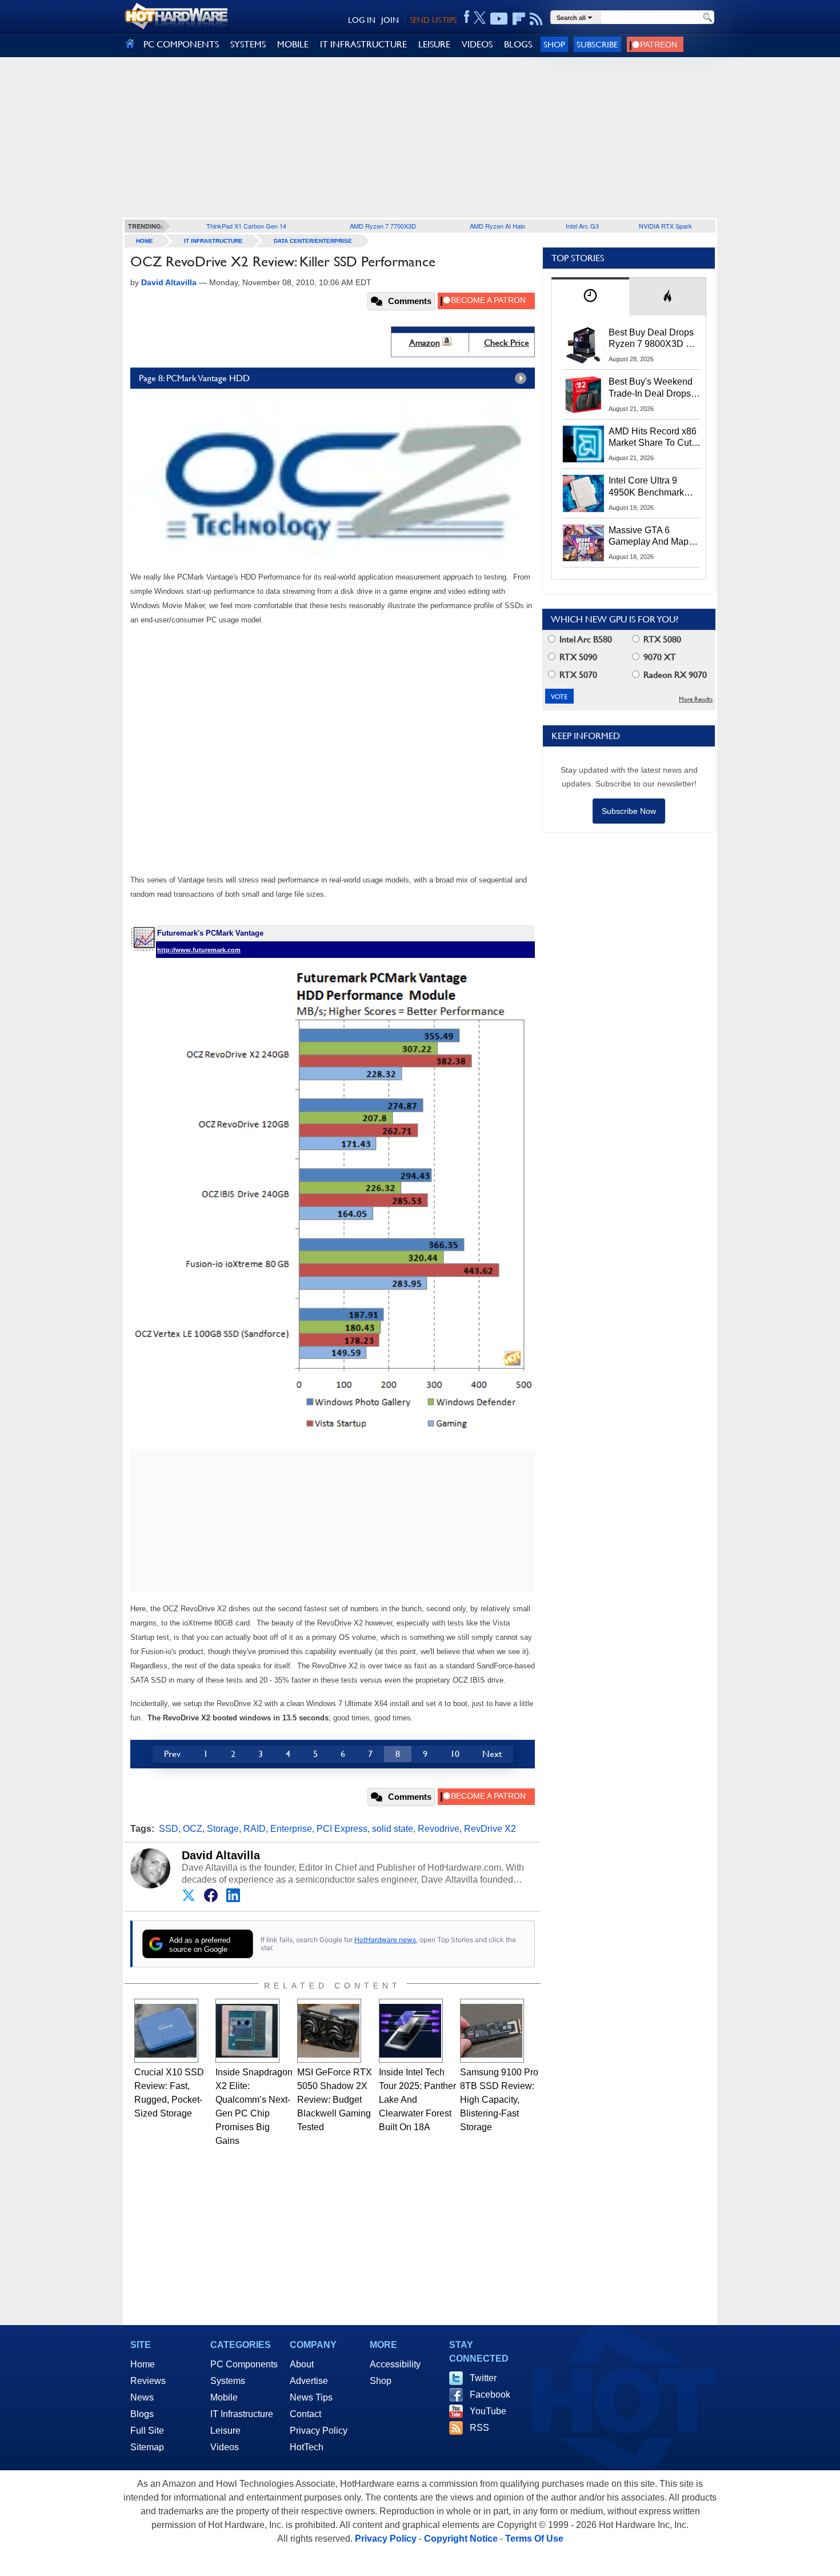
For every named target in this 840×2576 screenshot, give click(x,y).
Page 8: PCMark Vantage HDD (194, 378)
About (302, 2364)
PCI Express (342, 1829)
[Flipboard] (519, 19)
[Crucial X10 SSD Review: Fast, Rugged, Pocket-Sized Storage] (166, 2031)
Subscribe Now (629, 811)
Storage (223, 1829)
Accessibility (395, 2364)
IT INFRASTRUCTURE (363, 44)
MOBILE (293, 44)
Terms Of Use (534, 2539)
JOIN (390, 20)
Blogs (142, 2414)
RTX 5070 (577, 675)
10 (455, 1754)
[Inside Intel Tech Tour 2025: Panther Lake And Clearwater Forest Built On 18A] (411, 2031)
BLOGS (518, 44)
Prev (172, 1754)
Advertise (309, 2381)
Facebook (490, 2395)
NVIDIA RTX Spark (665, 226)
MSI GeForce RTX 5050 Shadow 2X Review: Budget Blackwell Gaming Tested (335, 2100)
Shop (554, 44)
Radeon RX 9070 (674, 675)
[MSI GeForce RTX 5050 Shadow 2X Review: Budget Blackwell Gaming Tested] (329, 2031)
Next (492, 1754)
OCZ (193, 1829)
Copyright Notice (461, 2539)
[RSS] (536, 19)
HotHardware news (385, 1940)
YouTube (488, 2411)
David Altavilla (221, 1855)
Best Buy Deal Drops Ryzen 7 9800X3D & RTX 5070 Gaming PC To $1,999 (654, 339)
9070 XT (659, 657)
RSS (479, 2428)
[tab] (590, 296)
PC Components (244, 2364)
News (142, 2397)
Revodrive (439, 1829)
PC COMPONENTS (181, 44)
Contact (305, 2414)
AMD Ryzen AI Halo (497, 226)
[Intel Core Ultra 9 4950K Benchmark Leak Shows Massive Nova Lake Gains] (583, 493)
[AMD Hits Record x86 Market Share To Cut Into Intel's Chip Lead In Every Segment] (583, 444)
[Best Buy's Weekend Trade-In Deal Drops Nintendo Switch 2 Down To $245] (583, 394)
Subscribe (597, 44)
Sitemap (147, 2447)
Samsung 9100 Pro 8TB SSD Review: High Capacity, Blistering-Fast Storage (499, 2100)
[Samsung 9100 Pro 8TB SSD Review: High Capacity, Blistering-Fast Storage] (492, 2031)
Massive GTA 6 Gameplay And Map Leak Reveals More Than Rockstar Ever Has (649, 537)
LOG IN (362, 20)
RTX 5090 (577, 657)
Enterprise (291, 1829)
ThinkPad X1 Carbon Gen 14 (246, 226)
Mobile (224, 2397)
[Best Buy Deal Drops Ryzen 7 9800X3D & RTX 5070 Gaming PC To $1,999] (583, 345)
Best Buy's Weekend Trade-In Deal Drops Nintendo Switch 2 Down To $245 (651, 388)
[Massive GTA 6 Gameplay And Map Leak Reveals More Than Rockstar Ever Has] (583, 543)
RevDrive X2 (490, 1829)
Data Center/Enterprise (313, 241)
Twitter (483, 2378)
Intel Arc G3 (582, 226)
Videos (225, 2447)
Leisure (225, 2431)
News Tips (311, 2397)
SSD (169, 1829)
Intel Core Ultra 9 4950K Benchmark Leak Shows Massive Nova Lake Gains (652, 487)
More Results (696, 699)
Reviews (148, 2381)
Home (143, 2364)
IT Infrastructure (213, 241)
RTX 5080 (661, 639)
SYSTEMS (248, 44)
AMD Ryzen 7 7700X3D (383, 226)
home (145, 241)
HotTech (307, 2447)
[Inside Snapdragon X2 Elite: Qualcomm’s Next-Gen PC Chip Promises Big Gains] (247, 2031)
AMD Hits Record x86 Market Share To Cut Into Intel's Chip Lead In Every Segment (653, 438)
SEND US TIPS (433, 20)
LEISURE (434, 44)
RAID (255, 1829)
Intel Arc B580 (585, 639)
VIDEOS (477, 44)
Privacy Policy (319, 2431)
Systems (228, 2381)
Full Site (147, 2431)
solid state (393, 1829)
